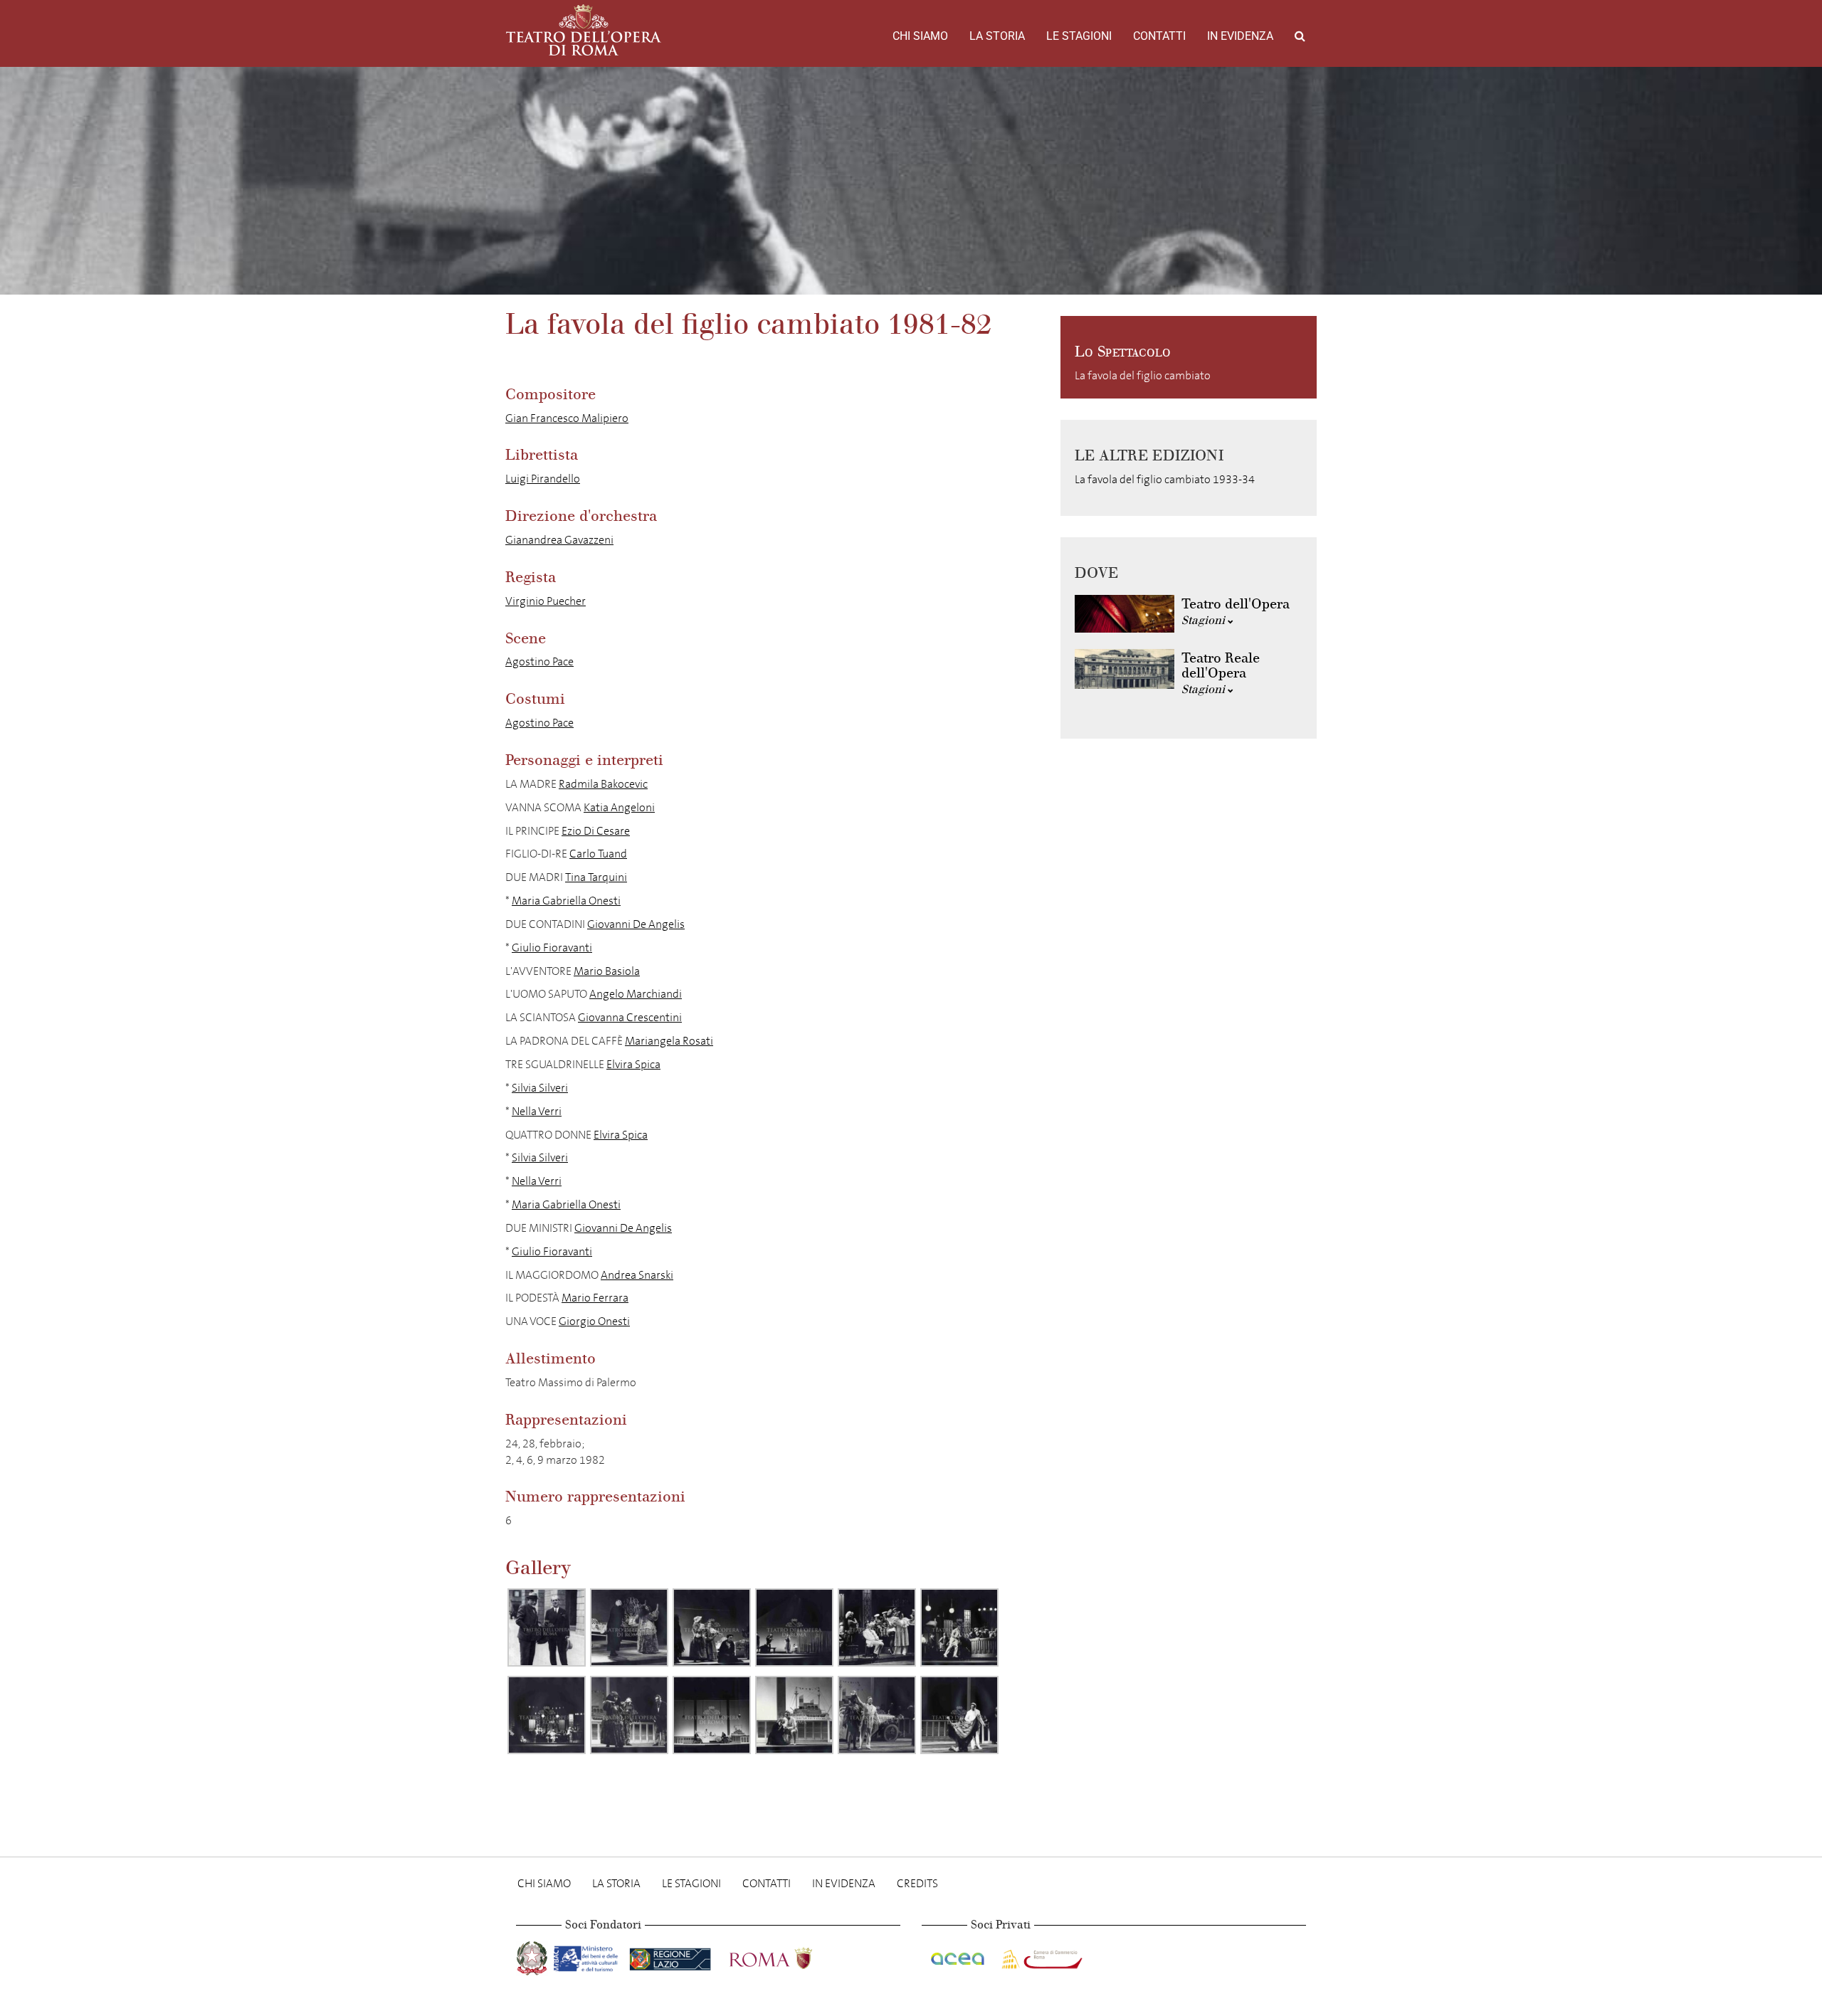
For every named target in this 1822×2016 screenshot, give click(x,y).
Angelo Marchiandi (636, 994)
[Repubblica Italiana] (533, 1955)
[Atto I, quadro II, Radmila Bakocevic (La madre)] (712, 1627)
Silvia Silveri (540, 1088)
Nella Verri (537, 1111)
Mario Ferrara (595, 1298)
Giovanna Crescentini (630, 1017)
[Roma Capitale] (789, 1955)
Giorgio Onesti (594, 1321)
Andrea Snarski (637, 1275)
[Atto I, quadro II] (794, 1627)
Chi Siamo (920, 36)
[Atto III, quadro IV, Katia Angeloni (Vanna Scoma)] (629, 1715)
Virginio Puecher (546, 601)
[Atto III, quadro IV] (712, 1715)
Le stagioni (1079, 36)
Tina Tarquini (596, 877)
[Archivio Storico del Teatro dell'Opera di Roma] (584, 30)
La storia (997, 36)
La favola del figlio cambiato (1143, 375)
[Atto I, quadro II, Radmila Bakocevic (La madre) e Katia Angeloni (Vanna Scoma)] (629, 1627)
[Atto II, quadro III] (547, 1715)
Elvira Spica (633, 1064)
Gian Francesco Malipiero (567, 418)
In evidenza (1240, 36)
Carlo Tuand (598, 854)
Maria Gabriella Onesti (566, 901)
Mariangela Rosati (669, 1041)
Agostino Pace (539, 661)
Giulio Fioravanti (552, 948)
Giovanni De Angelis (636, 924)
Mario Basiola (607, 971)
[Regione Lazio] (672, 1955)
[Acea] (959, 1955)
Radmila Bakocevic (603, 784)
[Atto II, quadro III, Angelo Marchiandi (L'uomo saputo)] (959, 1627)
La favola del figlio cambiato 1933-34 (1165, 479)
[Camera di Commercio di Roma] (1041, 1955)
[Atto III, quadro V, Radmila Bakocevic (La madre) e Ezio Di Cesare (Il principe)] (794, 1715)
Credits (917, 1883)
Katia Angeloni (619, 807)
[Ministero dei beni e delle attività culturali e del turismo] (589, 1955)
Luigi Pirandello (543, 479)
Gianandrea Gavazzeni (559, 540)
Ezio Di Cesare (596, 831)
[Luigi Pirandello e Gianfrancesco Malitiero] (547, 1627)
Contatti (1159, 36)
